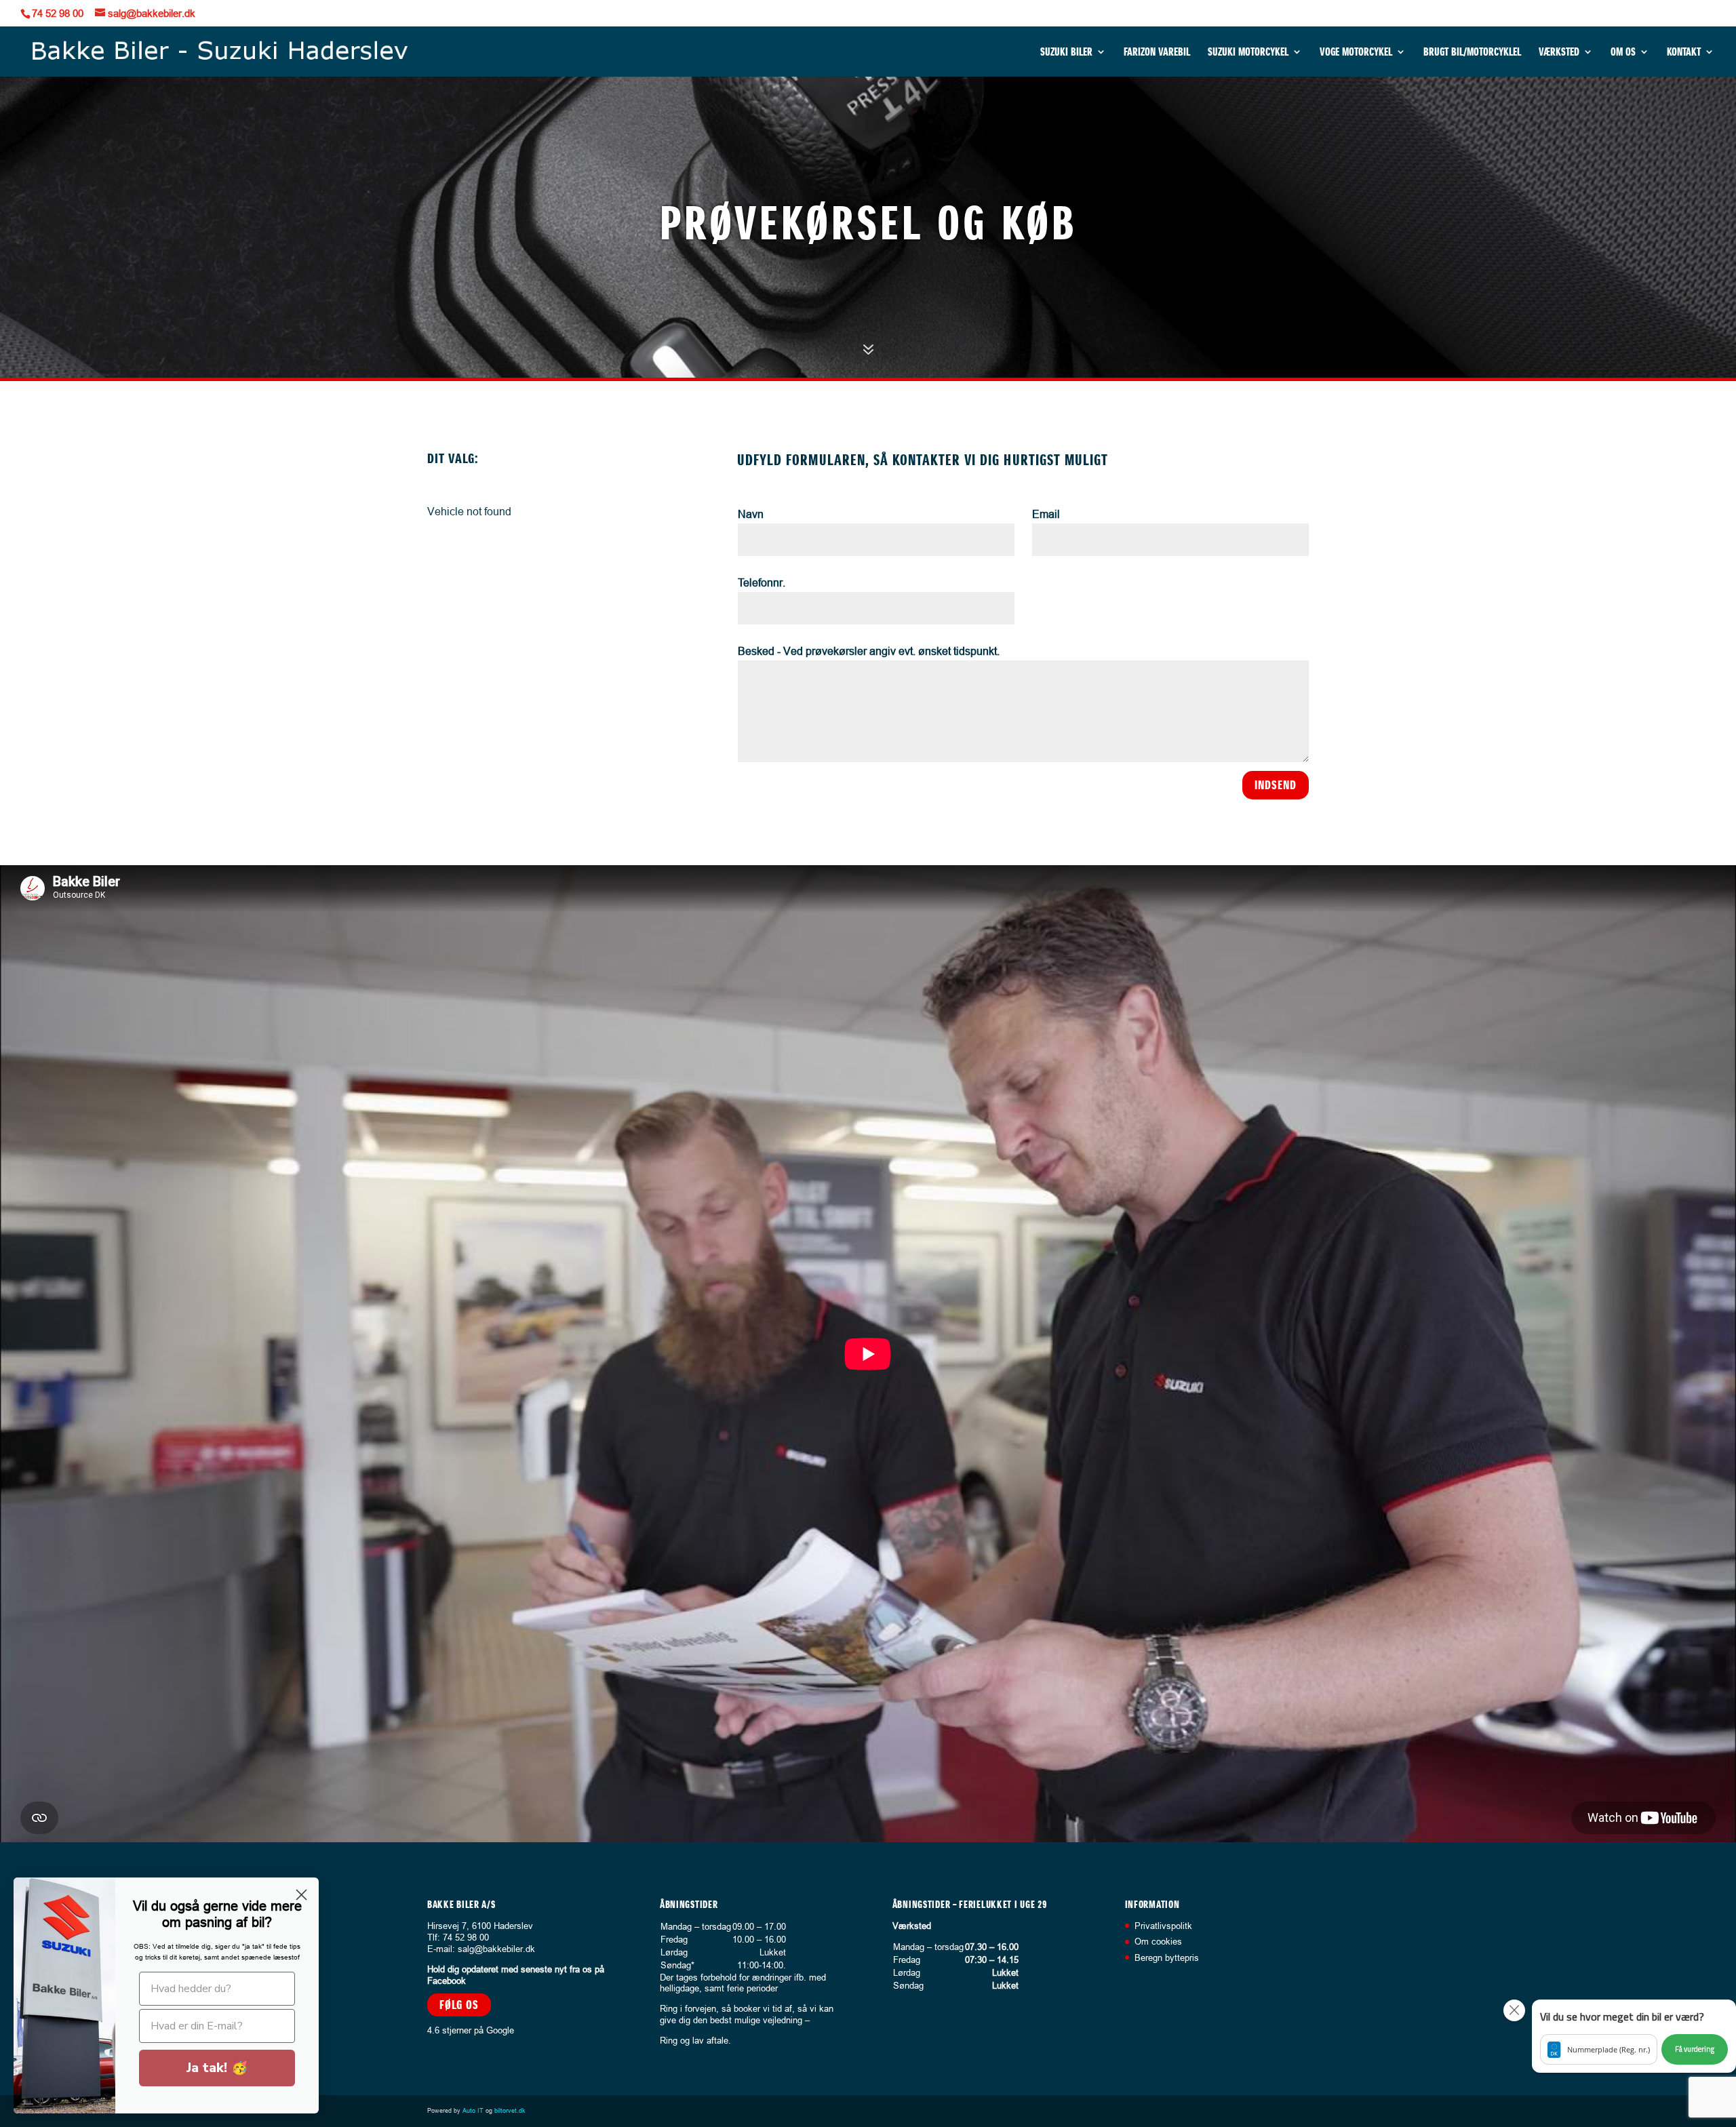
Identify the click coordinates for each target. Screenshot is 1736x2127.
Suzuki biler (1066, 53)
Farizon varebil (1157, 53)
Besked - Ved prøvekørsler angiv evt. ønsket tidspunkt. (869, 651)
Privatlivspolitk (1163, 1926)
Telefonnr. (762, 582)
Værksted (1559, 53)
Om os (1623, 53)
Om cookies (1158, 1941)
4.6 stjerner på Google (471, 2030)
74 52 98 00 (58, 13)
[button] (1634, 2036)
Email (1046, 514)
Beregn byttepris (1167, 1957)
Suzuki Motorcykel (1248, 53)
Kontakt (1684, 53)
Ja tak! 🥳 (217, 2068)
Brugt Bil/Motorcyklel (1472, 53)
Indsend (1276, 785)
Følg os (459, 2005)
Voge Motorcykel (1356, 53)
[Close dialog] (301, 1895)
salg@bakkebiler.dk (496, 1949)
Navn (751, 514)
